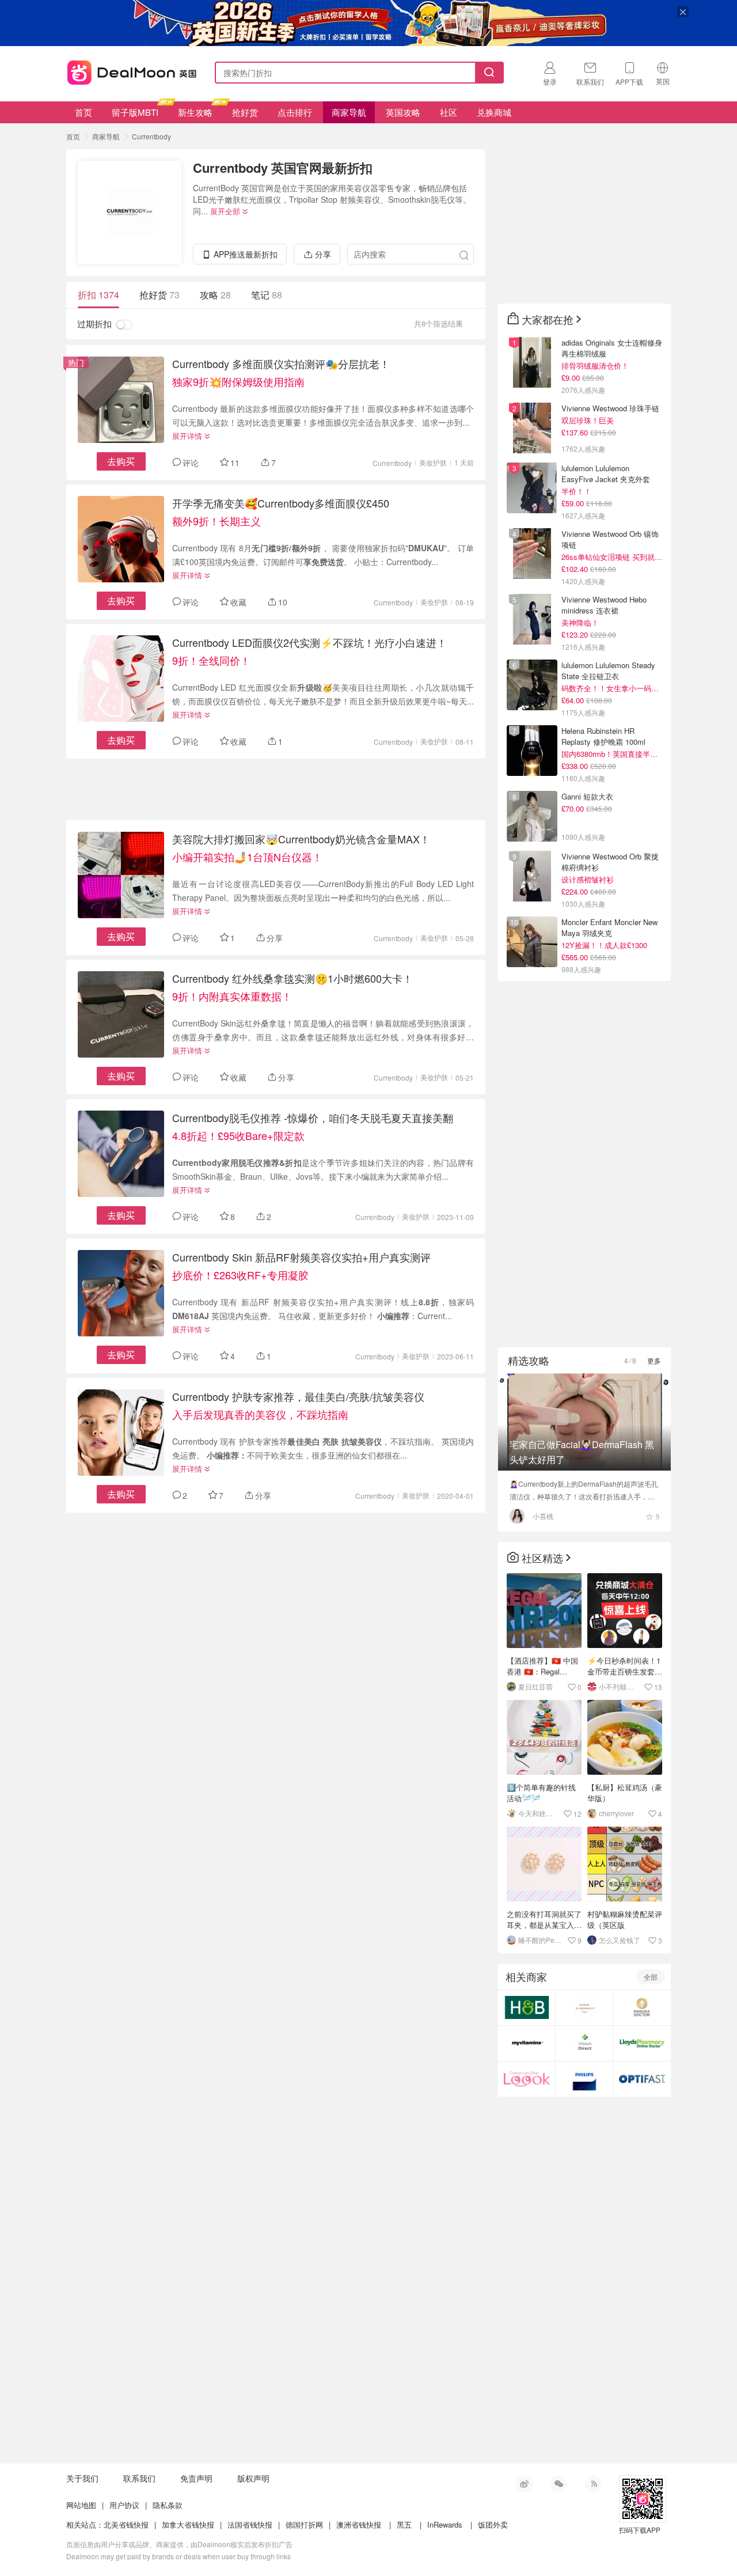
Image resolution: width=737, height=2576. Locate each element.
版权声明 (253, 2478)
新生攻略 (195, 112)
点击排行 (295, 112)
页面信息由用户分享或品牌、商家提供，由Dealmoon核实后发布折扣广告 (179, 2544)
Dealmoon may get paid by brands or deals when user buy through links (178, 2556)
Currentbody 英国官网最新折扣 (283, 168)
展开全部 (225, 211)
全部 (651, 1977)
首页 (83, 112)
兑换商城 (494, 112)
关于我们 (82, 2478)
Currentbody (151, 136)
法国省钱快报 (250, 2524)
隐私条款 (168, 2505)
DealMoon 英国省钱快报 (128, 71)
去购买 (121, 461)
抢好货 (245, 112)
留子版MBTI (135, 112)
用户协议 (124, 2505)
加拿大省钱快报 (188, 2524)
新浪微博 (524, 2484)
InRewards (445, 2524)
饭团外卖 (493, 2524)
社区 (449, 112)
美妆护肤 (433, 462)
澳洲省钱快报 (359, 2524)
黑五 (404, 2524)
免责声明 (196, 2478)
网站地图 (81, 2505)
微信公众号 (559, 2484)
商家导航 (349, 112)
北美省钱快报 (126, 2524)
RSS (593, 2484)
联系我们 (139, 2478)
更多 (654, 1360)
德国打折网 (304, 2524)
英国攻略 (403, 112)
